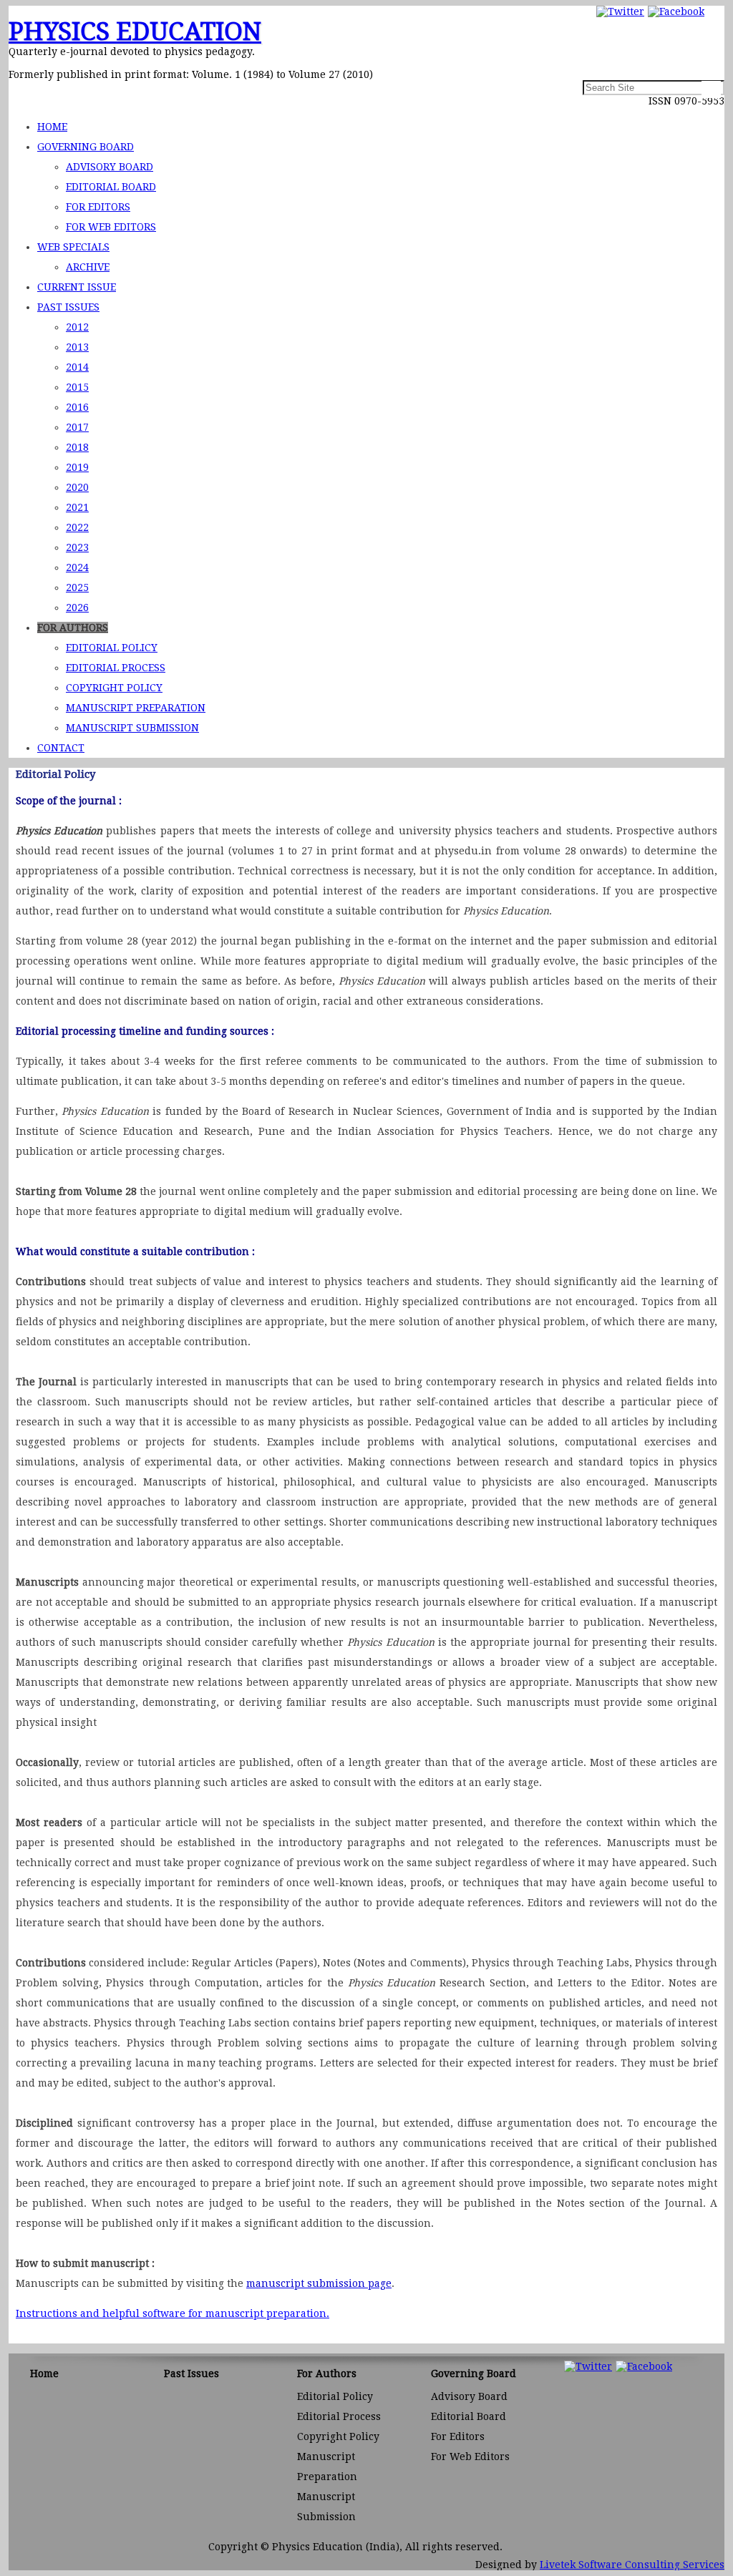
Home (52, 127)
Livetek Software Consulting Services (632, 2565)
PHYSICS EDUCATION (135, 31)
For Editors (98, 207)
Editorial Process (116, 668)
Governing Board (86, 147)
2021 (77, 507)
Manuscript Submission (132, 728)
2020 (77, 487)
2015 (77, 387)
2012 (77, 327)
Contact (61, 748)
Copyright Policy (114, 688)
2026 (77, 608)
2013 (77, 347)
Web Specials (73, 247)
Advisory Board (110, 167)
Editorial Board (111, 187)
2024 (77, 567)
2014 (77, 367)
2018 (77, 447)
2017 (77, 427)
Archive (88, 267)
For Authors (73, 628)
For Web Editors (111, 227)
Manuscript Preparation (136, 708)
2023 (77, 547)
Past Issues (68, 307)
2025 (77, 587)
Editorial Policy (112, 648)
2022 (77, 527)
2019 (77, 467)
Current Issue (77, 287)
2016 (77, 407)
